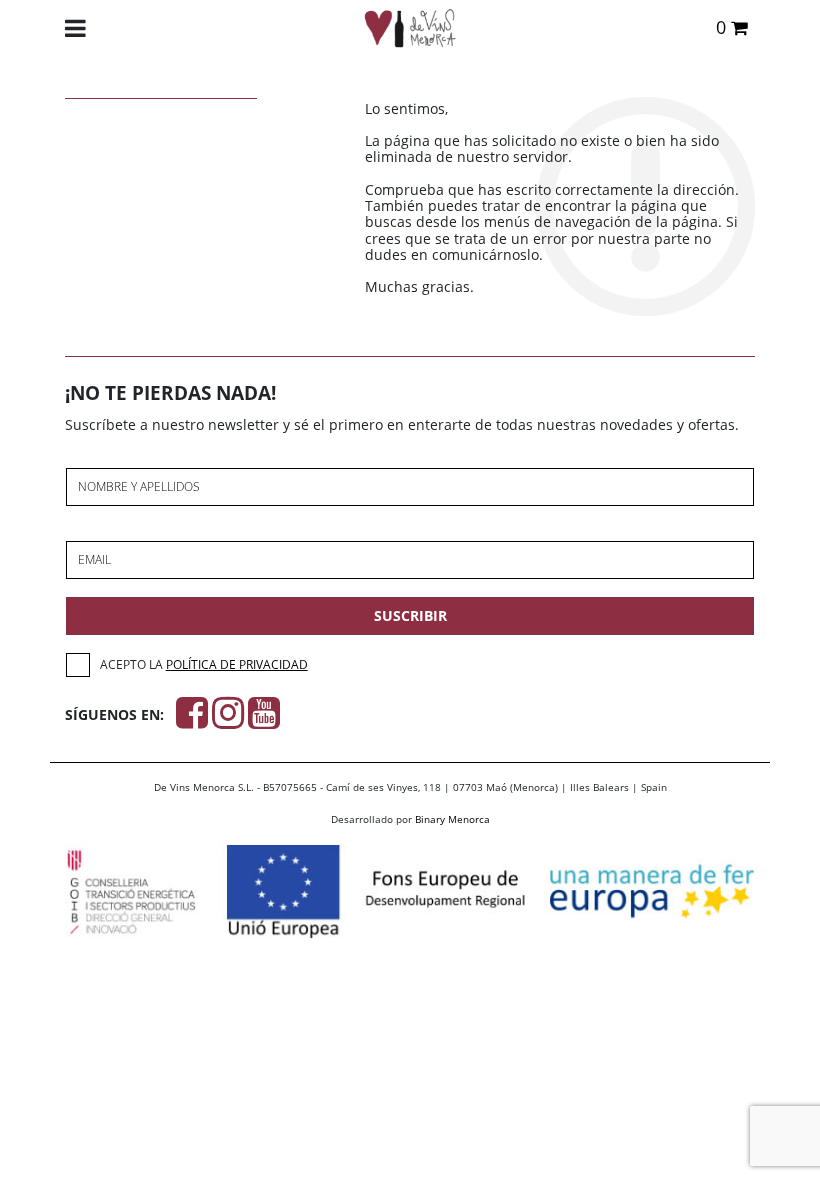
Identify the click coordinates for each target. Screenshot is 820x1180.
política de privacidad (237, 664)
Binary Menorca (452, 819)
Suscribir (410, 615)
